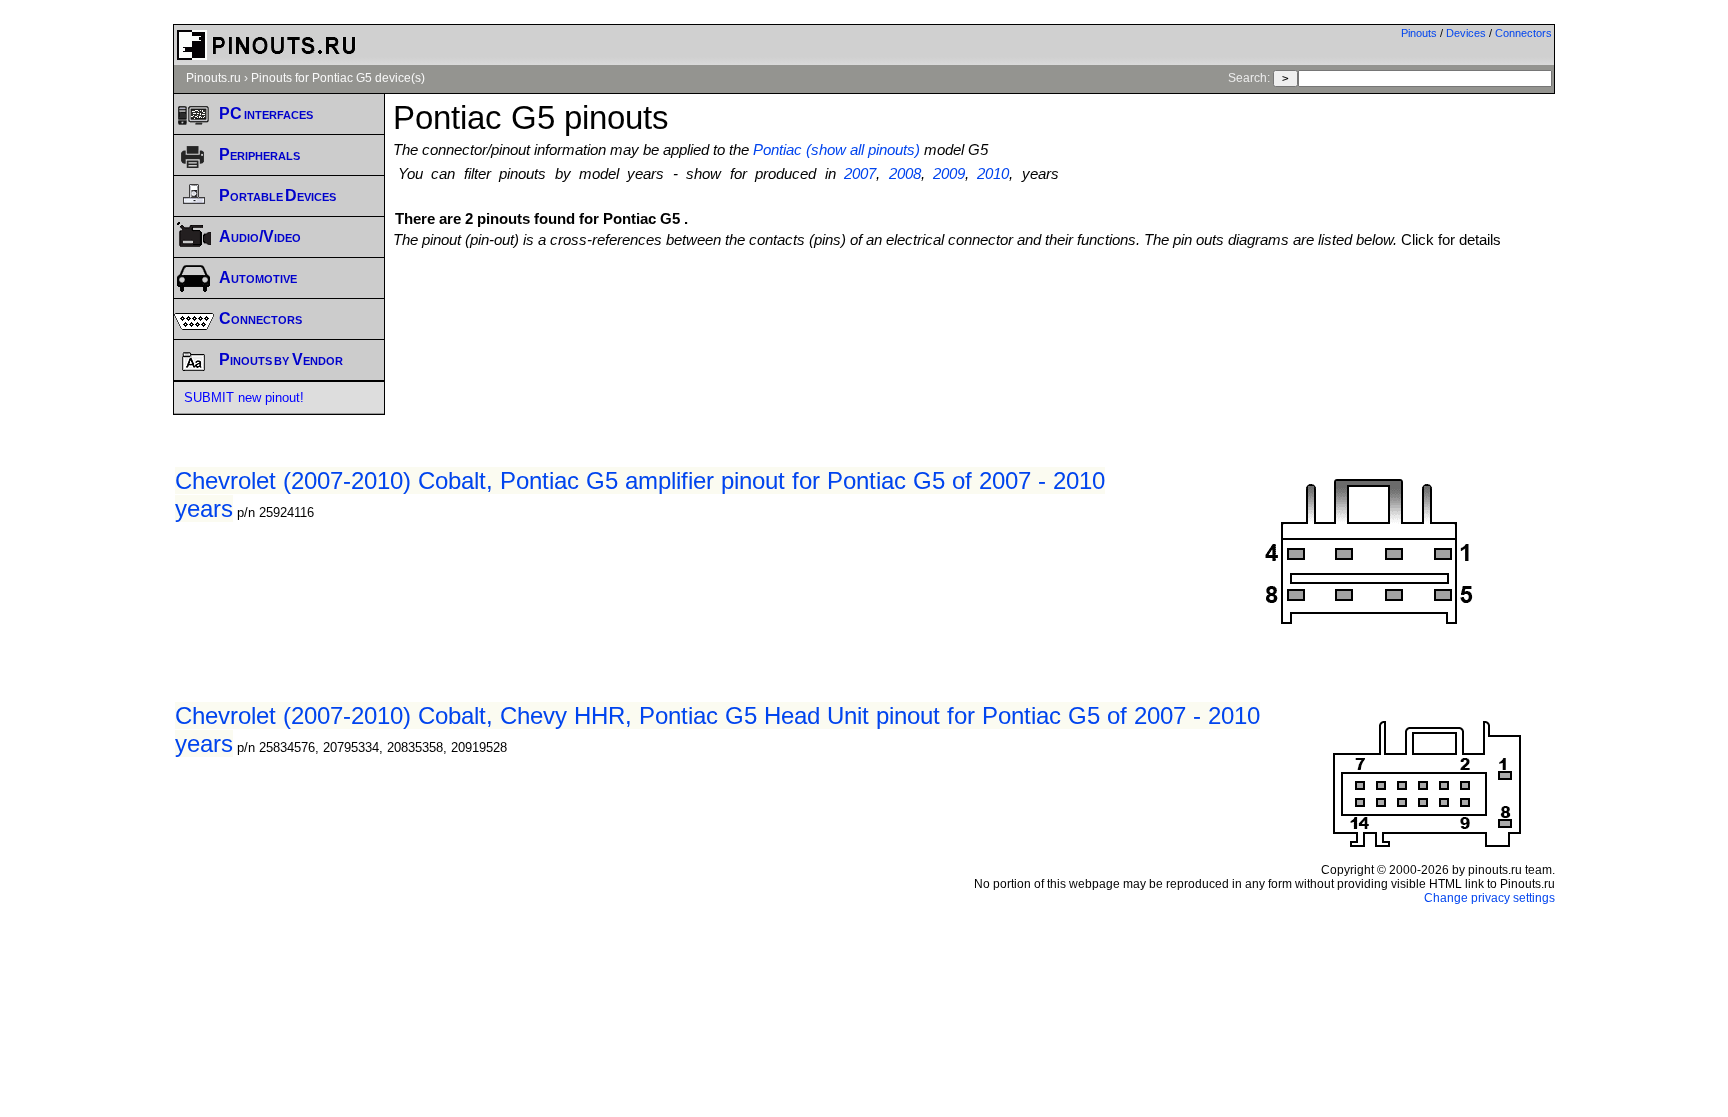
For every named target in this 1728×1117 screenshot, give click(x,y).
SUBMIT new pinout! (244, 397)
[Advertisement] (974, 303)
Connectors (1523, 33)
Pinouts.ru (213, 78)
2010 (993, 174)
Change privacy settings (1489, 898)
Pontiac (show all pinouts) (836, 150)
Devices (1466, 33)
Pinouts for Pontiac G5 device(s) (338, 78)
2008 (905, 174)
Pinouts (1419, 33)
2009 (949, 174)
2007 (860, 174)
